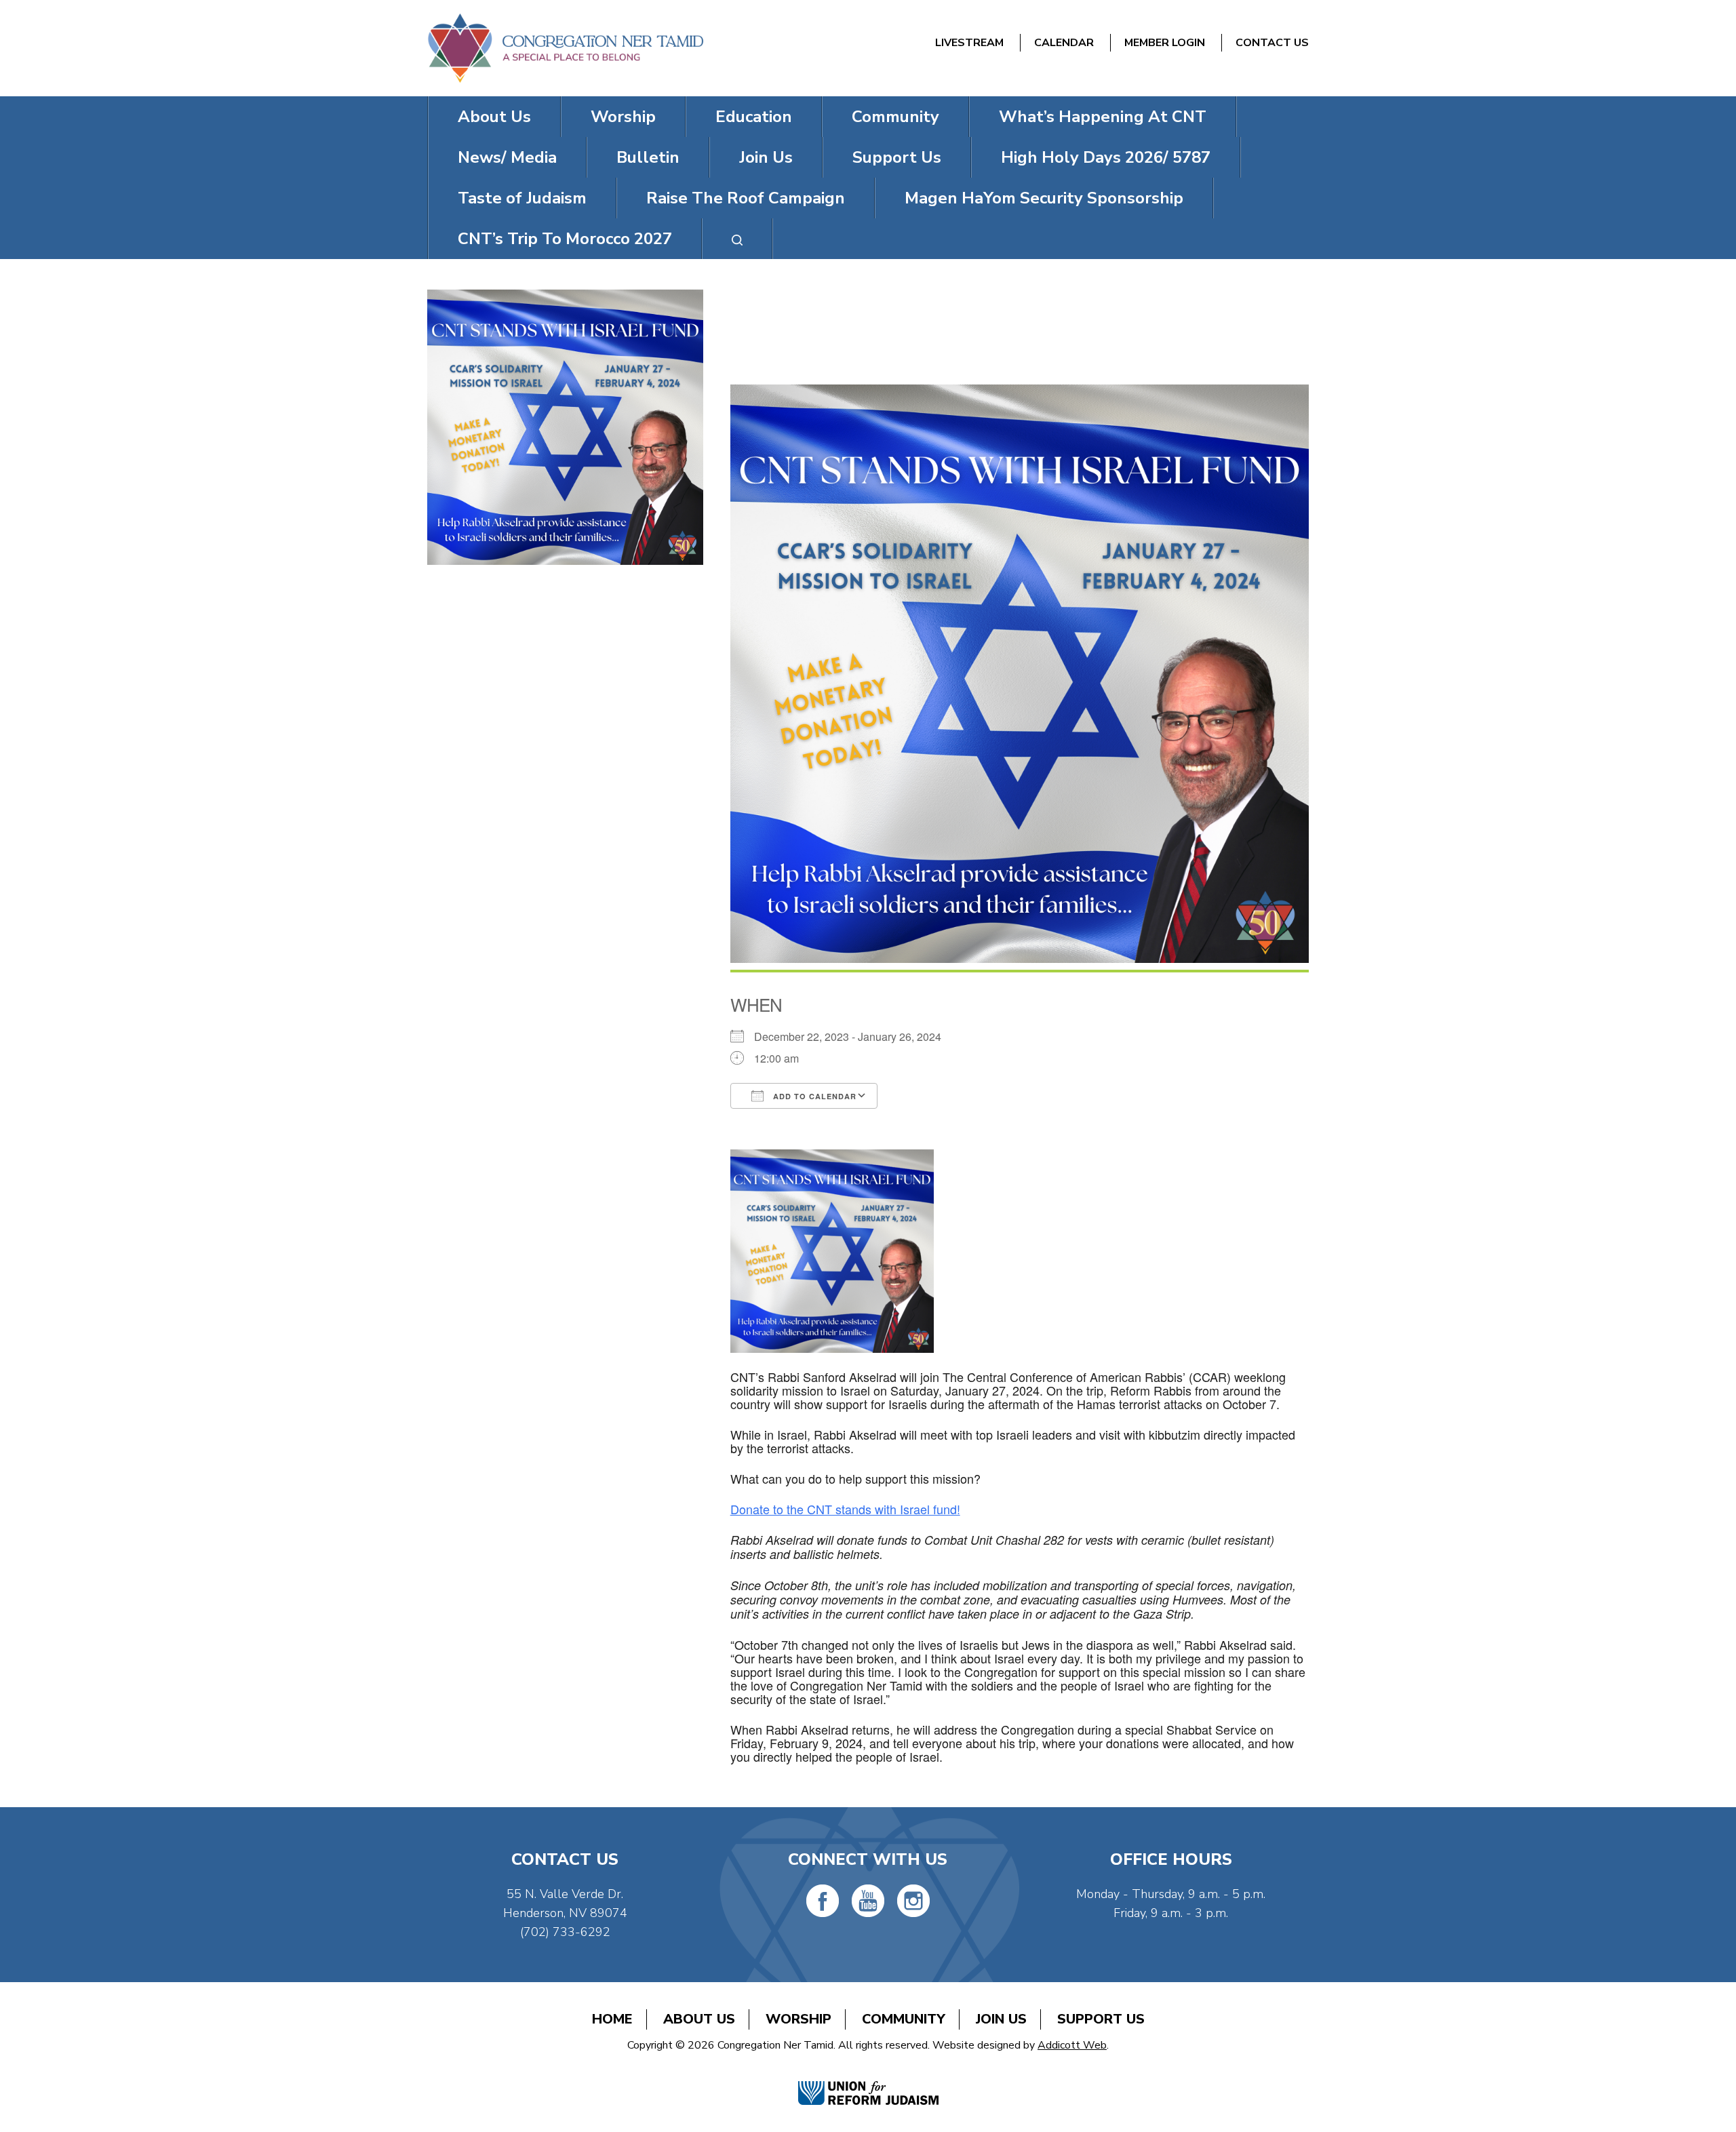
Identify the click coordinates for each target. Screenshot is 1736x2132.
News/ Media (507, 157)
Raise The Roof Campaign (746, 198)
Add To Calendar (813, 1096)
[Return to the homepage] (565, 48)
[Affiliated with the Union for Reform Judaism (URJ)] (868, 2079)
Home (612, 2019)
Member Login (1165, 43)
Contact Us (1272, 43)
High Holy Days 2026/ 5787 (1106, 157)
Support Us (897, 157)
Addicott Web (1072, 2045)
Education (754, 117)
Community (895, 117)
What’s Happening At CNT (1103, 117)
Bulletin (648, 157)
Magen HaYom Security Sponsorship (1044, 198)
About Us (494, 117)
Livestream (969, 43)
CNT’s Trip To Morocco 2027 (565, 239)
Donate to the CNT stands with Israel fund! (845, 1509)
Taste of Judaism (522, 198)
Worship (623, 117)
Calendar (1064, 43)
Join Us (766, 157)
